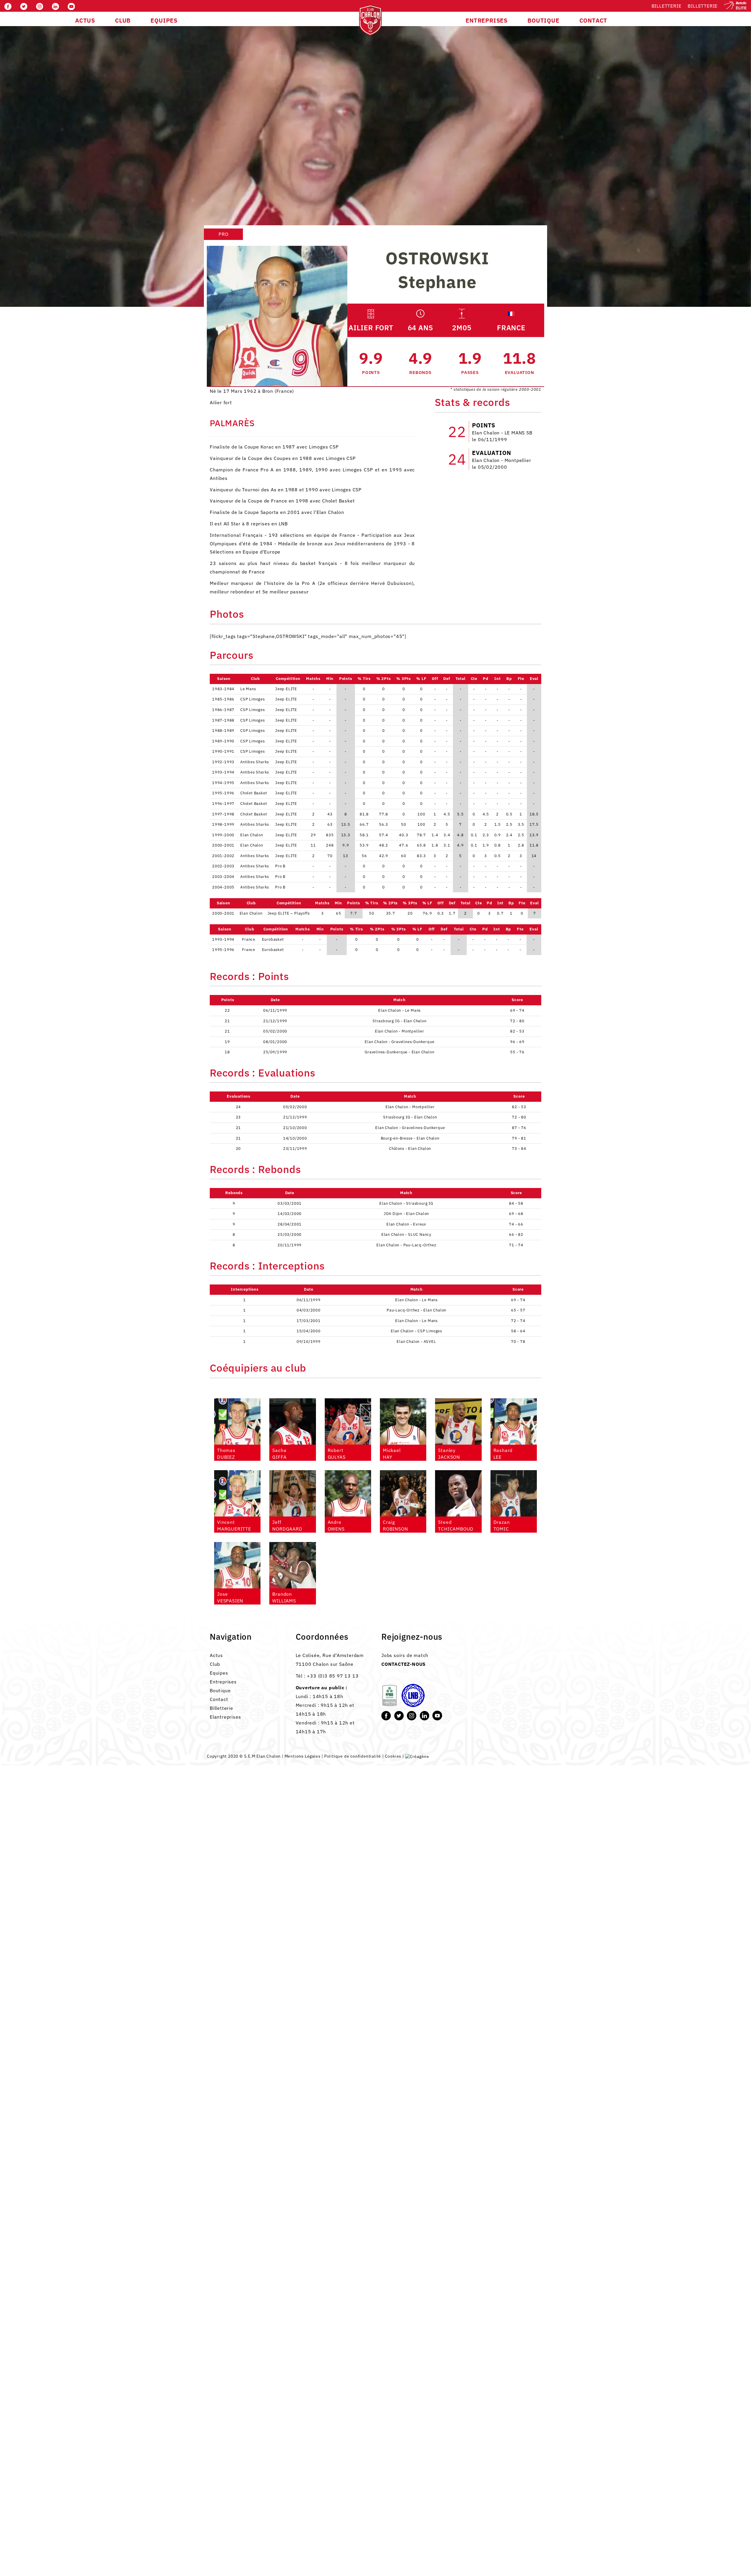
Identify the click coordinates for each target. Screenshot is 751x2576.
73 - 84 (519, 1149)
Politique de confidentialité (353, 1756)
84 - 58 (516, 1203)
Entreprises (223, 1682)
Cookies (393, 1756)
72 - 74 (518, 1321)
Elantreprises (225, 1717)
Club (215, 1664)
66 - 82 (516, 1234)
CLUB (123, 20)
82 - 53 (517, 1031)
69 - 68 (516, 1214)
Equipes (219, 1673)
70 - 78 (518, 1342)
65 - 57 (518, 1310)
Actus (216, 1655)
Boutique (220, 1690)
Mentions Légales (303, 1756)
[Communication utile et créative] (417, 1756)
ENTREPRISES (487, 20)
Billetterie (667, 6)
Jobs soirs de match (405, 1655)
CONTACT (593, 20)
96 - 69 (517, 1042)
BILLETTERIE (703, 6)
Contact (219, 1699)
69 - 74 (517, 1010)
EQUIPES (164, 20)
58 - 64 (518, 1331)
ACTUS (85, 20)
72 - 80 (517, 1021)
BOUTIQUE (543, 20)
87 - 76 (519, 1128)
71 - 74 (516, 1245)
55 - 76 (517, 1052)
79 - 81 (519, 1138)
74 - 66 (516, 1224)
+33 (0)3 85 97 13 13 (333, 1676)
